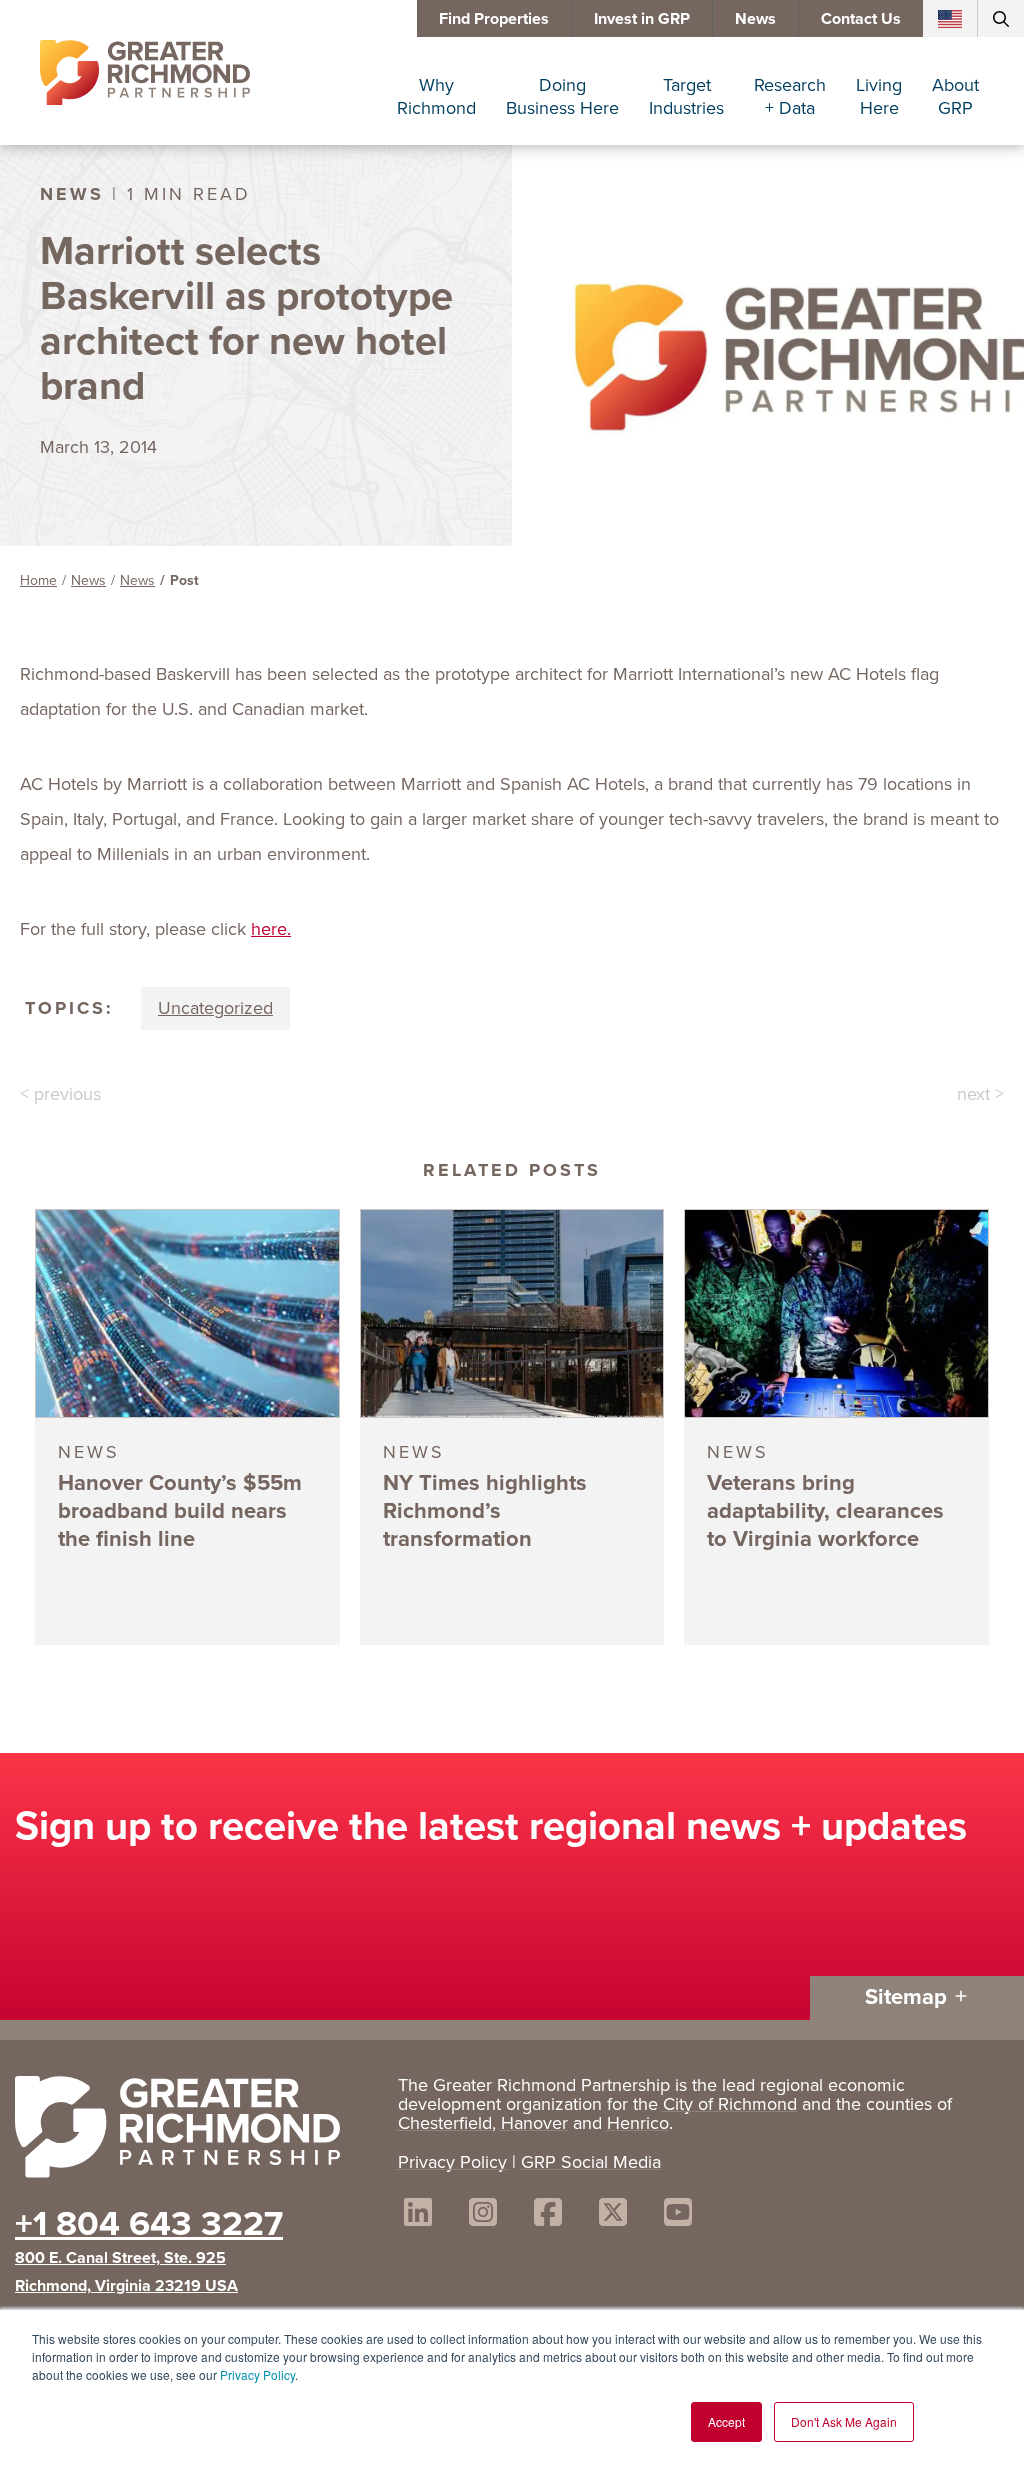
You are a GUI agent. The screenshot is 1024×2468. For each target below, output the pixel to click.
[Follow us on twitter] (613, 2215)
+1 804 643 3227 (149, 2223)
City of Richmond (730, 2104)
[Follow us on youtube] (678, 2215)
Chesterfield (445, 2123)
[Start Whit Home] (196, 2131)
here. (271, 929)
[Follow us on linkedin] (418, 2215)
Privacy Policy (257, 2374)
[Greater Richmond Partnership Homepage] (145, 73)
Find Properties (494, 18)
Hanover (534, 2123)
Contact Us (861, 18)
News (755, 18)
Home (38, 580)
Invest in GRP (642, 18)
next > (980, 1094)
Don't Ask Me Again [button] (844, 2421)
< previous (60, 1094)
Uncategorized (215, 1008)
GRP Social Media (591, 2162)
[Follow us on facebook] (548, 2215)
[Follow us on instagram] (483, 2215)
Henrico (638, 2123)
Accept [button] (726, 2421)
